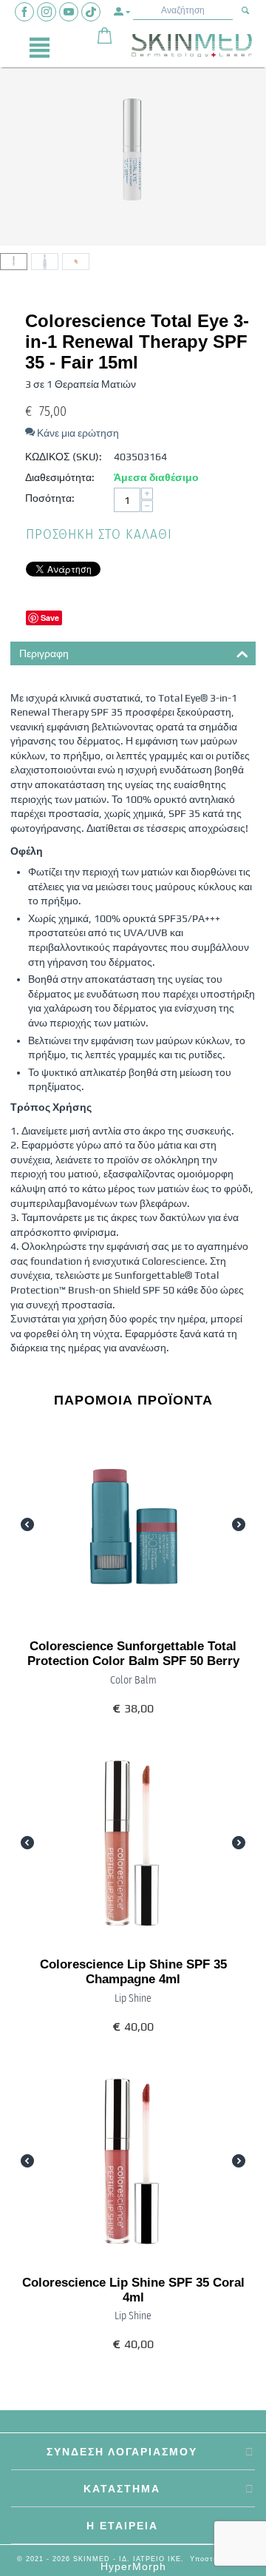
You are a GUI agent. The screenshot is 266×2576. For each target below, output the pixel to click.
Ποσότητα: (50, 498)
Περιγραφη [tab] (44, 653)
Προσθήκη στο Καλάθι (99, 534)
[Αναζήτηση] (246, 11)
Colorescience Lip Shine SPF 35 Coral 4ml (133, 2290)
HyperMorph (133, 2566)
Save (50, 618)
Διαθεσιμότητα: (60, 477)
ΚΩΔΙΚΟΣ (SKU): (64, 457)
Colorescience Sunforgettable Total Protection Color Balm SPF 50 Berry (133, 1654)
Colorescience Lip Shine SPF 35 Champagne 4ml (133, 1972)
